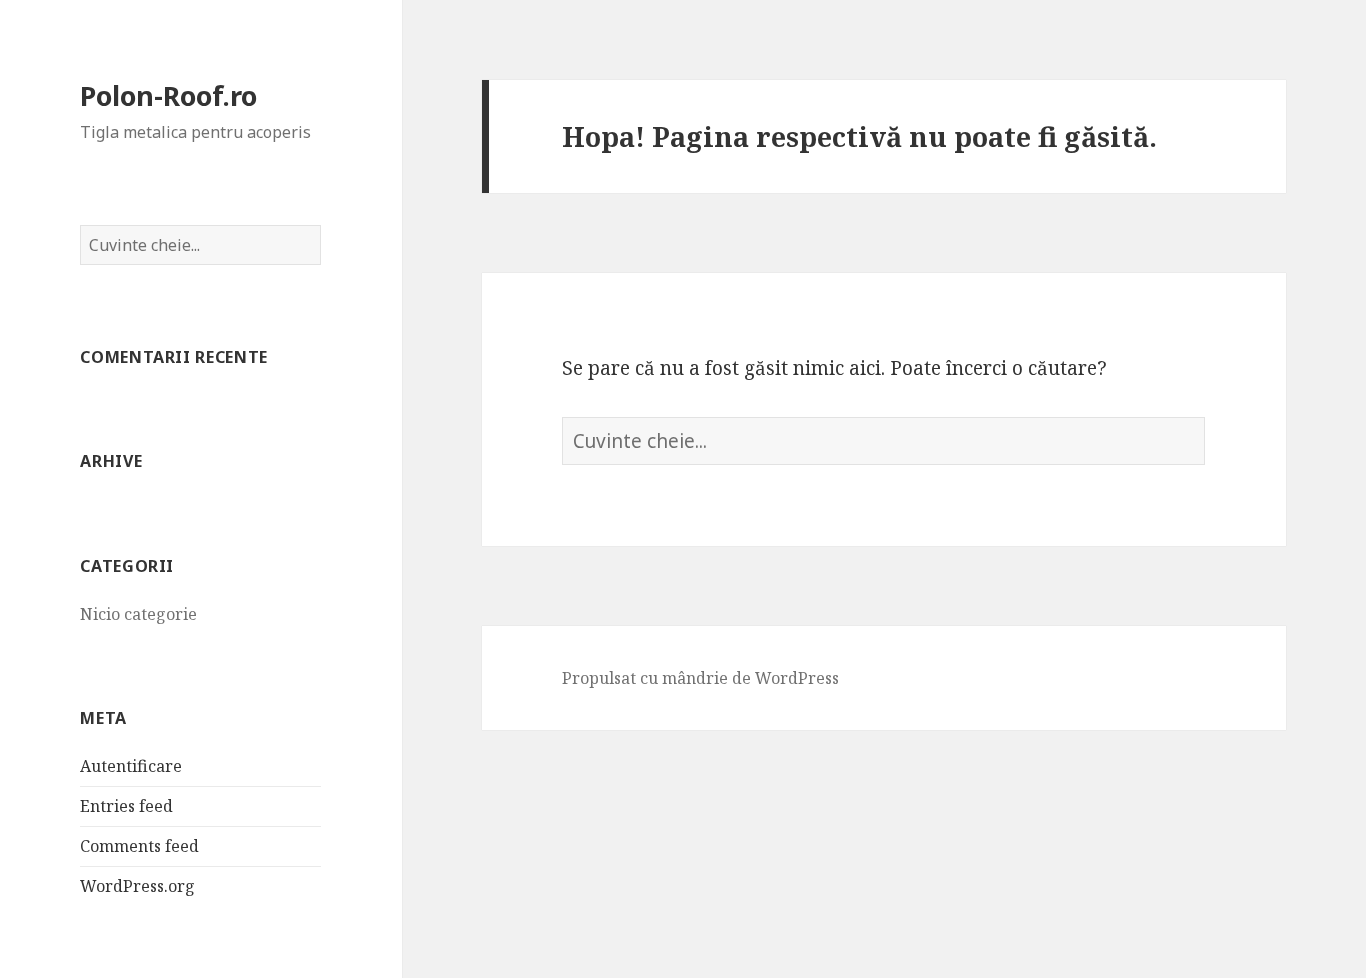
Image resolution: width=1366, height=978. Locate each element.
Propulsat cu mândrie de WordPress (700, 678)
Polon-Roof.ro (168, 95)
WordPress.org (137, 886)
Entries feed (126, 806)
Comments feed (139, 846)
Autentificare (131, 766)
